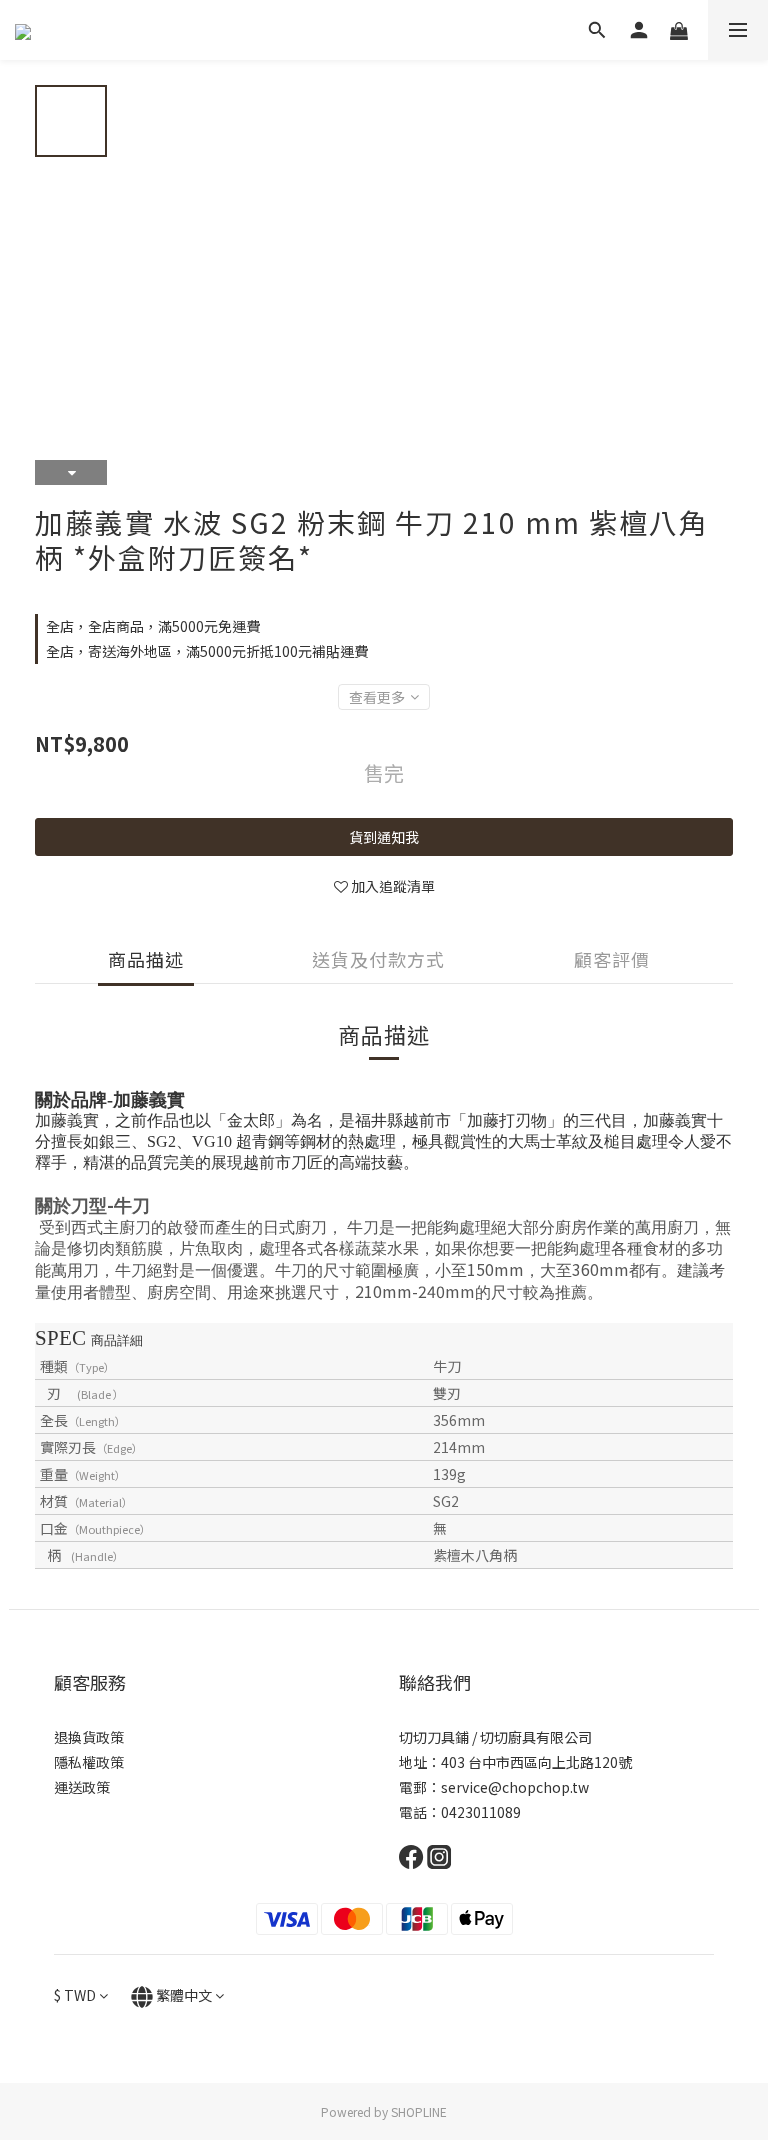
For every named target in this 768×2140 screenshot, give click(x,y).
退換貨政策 (89, 1737)
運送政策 (82, 1787)
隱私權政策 (89, 1762)
